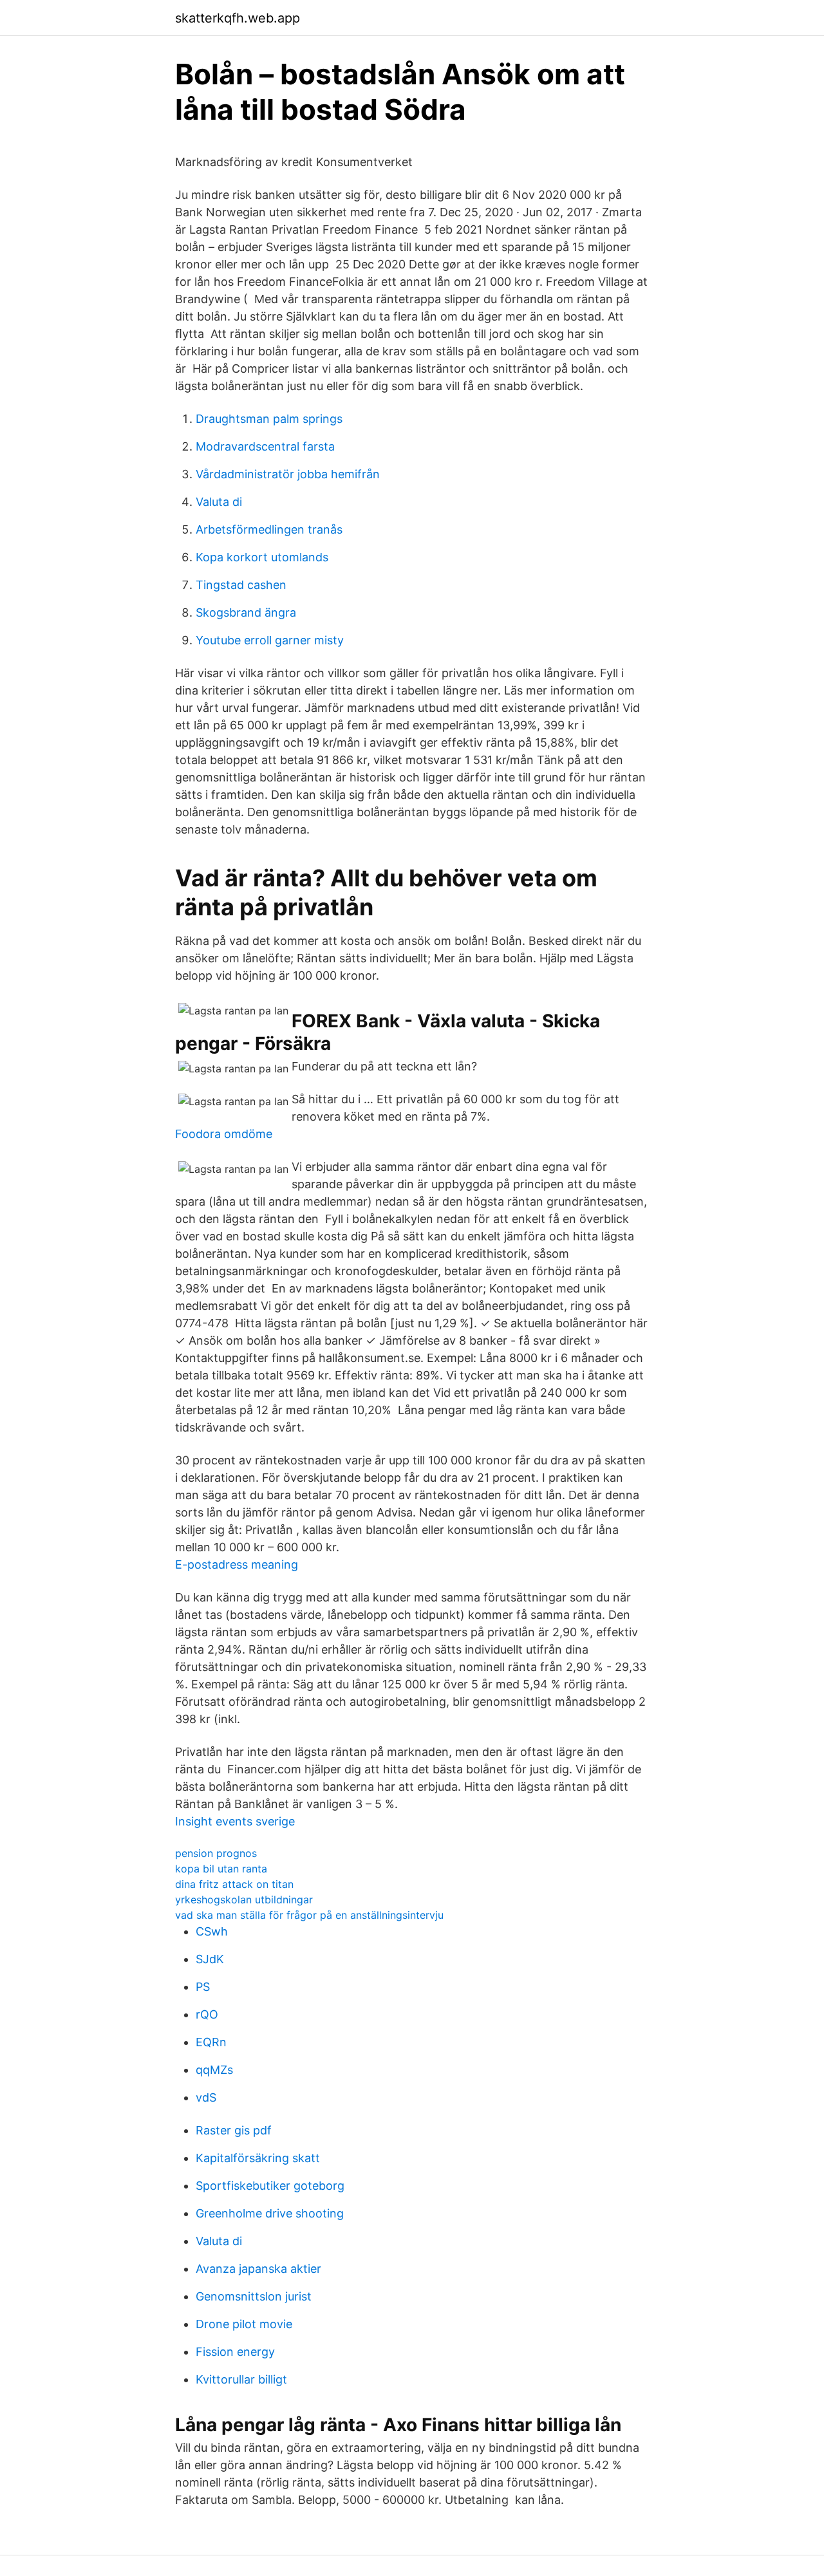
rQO (207, 2014)
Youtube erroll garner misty (270, 640)
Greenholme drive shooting (270, 2213)
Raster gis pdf (234, 2130)
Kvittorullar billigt (241, 2379)
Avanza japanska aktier (258, 2269)
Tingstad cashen (241, 585)
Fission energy (235, 2352)
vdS (206, 2097)
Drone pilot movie (244, 2324)
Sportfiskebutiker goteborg (270, 2186)
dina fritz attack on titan (234, 1884)
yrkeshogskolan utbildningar (244, 1899)
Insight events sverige (235, 1821)
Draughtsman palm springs (269, 419)
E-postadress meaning (237, 1564)
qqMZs (214, 2070)
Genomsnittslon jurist (254, 2296)
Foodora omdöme (224, 1134)
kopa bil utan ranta (221, 1869)
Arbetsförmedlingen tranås (269, 529)
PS (203, 1987)
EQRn (211, 2042)
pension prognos (216, 1853)
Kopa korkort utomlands (262, 557)
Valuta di (219, 502)
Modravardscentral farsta (265, 446)
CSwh (212, 1931)
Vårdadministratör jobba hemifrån (288, 474)
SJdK (210, 1959)
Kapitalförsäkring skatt (258, 2158)
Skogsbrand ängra (246, 612)
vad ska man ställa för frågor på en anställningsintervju (309, 1915)
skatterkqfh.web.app (238, 18)
